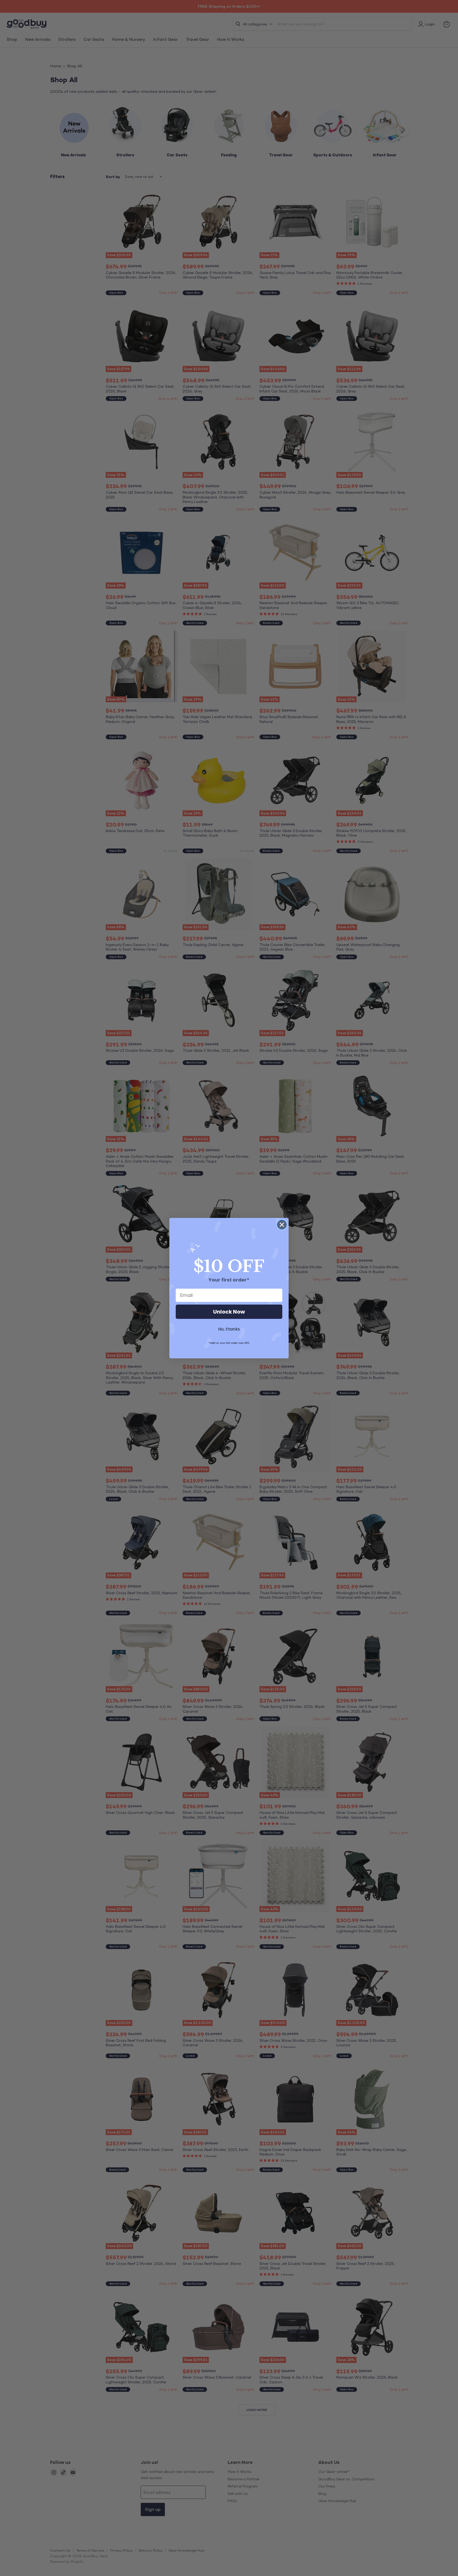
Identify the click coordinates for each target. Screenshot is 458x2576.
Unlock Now (229, 1312)
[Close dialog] (282, 1225)
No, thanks (229, 1329)
